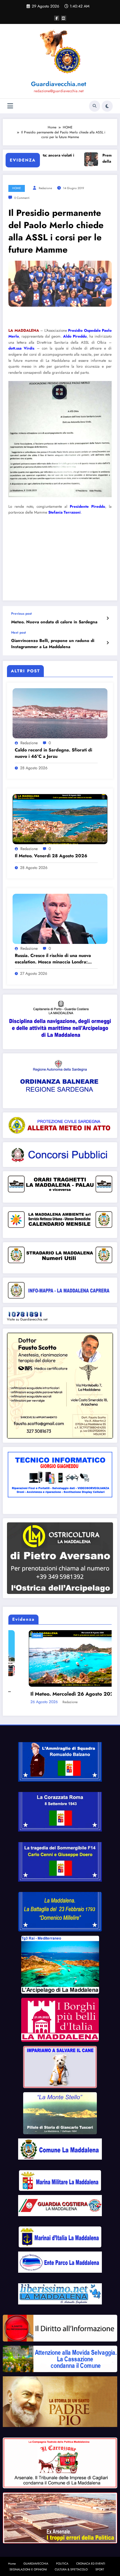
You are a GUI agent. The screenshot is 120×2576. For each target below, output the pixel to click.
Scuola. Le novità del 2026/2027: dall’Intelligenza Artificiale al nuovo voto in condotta (60, 1687)
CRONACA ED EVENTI (91, 2560)
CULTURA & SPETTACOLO (71, 2566)
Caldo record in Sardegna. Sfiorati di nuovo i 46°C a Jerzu (53, 753)
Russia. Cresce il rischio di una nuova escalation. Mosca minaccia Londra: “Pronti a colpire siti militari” (53, 959)
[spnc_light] (107, 106)
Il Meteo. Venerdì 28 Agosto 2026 (51, 856)
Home (12, 2560)
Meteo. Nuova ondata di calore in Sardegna (54, 622)
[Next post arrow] (108, 643)
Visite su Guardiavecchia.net (27, 1319)
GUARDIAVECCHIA (36, 2560)
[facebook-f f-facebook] (57, 18)
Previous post (21, 614)
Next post (19, 633)
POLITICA (62, 2560)
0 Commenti (22, 198)
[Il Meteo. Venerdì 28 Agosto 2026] (60, 819)
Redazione (45, 188)
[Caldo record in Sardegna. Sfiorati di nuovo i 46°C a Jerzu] (60, 713)
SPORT (100, 2566)
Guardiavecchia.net (59, 84)
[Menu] (10, 106)
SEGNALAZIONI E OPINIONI (28, 2566)
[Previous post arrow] (108, 618)
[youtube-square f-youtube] (64, 18)
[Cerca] (95, 106)
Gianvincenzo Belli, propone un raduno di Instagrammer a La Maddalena (53, 644)
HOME (17, 188)
